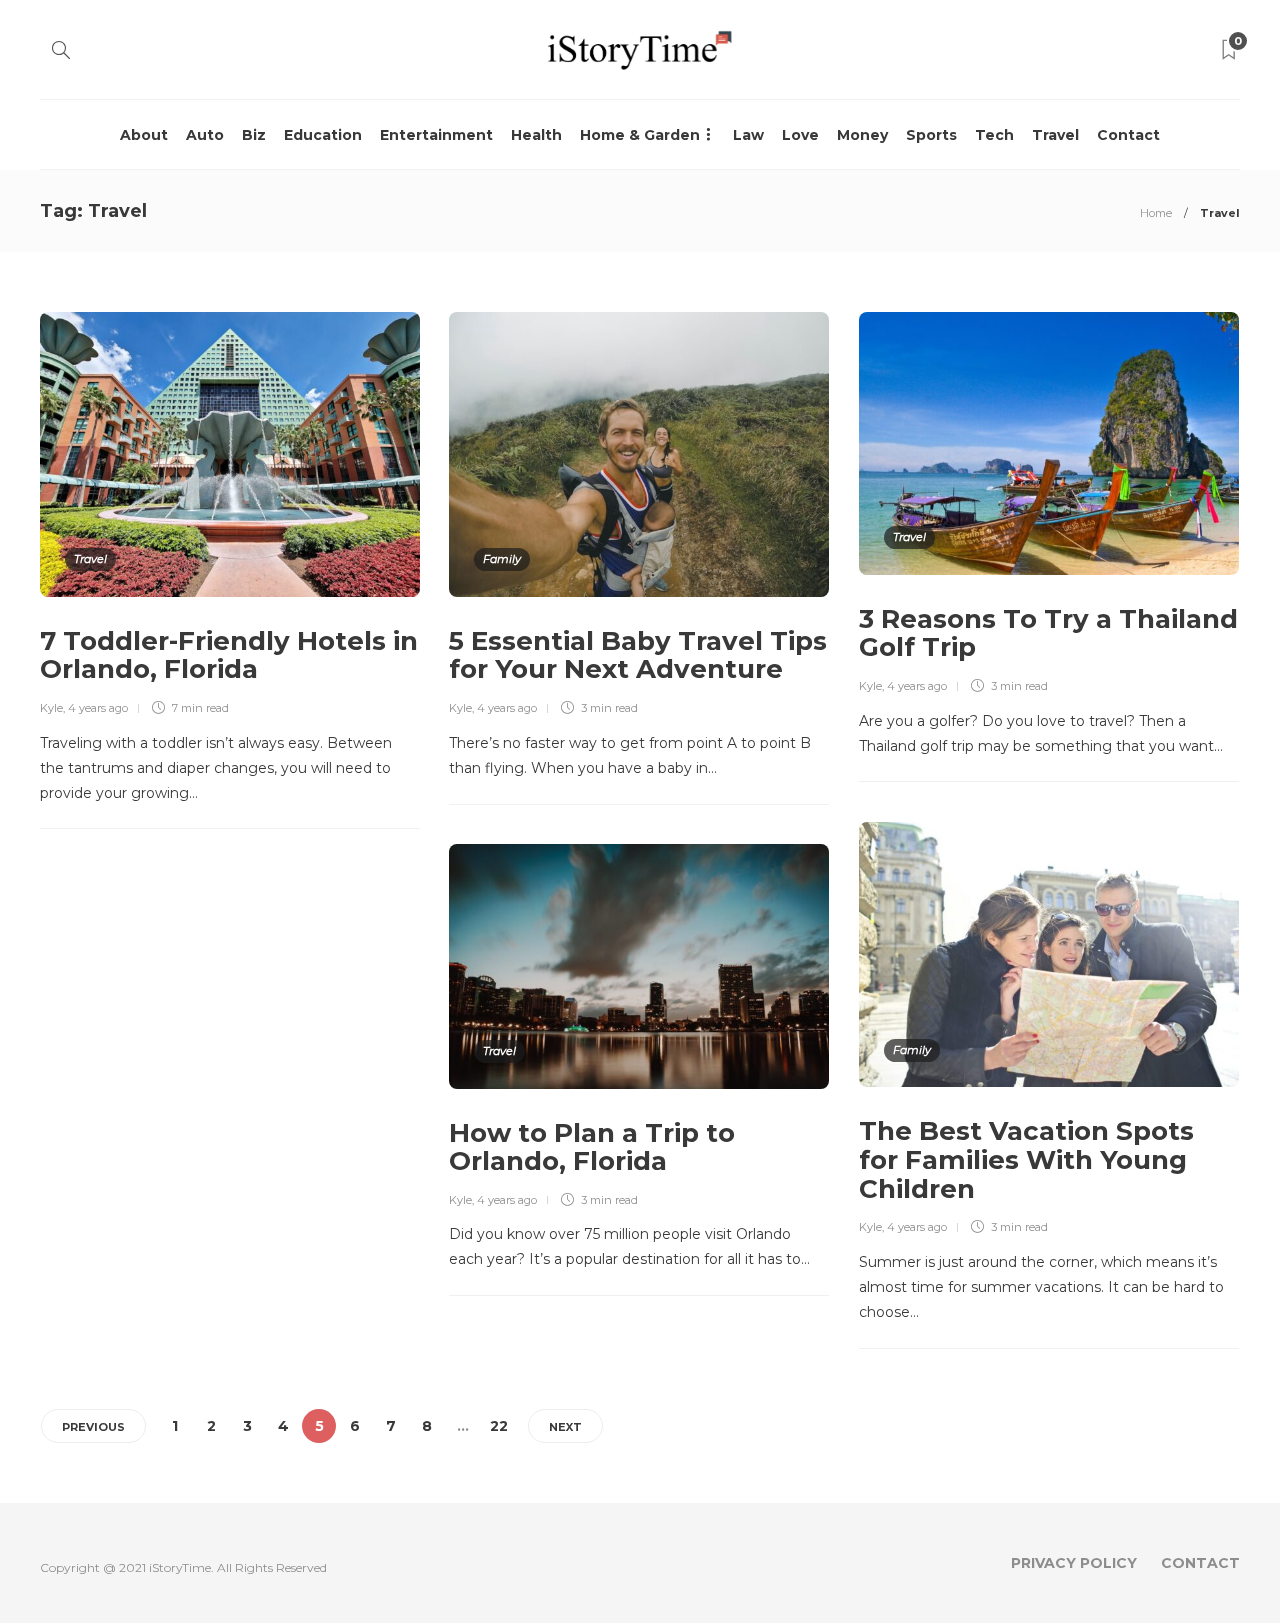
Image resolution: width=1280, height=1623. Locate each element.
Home (1156, 213)
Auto (205, 135)
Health (536, 135)
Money (862, 135)
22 (499, 1426)
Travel (1055, 135)
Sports (931, 135)
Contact (1128, 135)
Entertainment (436, 135)
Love (800, 135)
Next (565, 1427)
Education (323, 135)
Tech (994, 135)
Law (748, 135)
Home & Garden (640, 135)
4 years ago (98, 708)
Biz (254, 135)
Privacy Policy (1074, 1563)
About (144, 135)
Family (502, 559)
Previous (93, 1427)
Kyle (51, 708)
